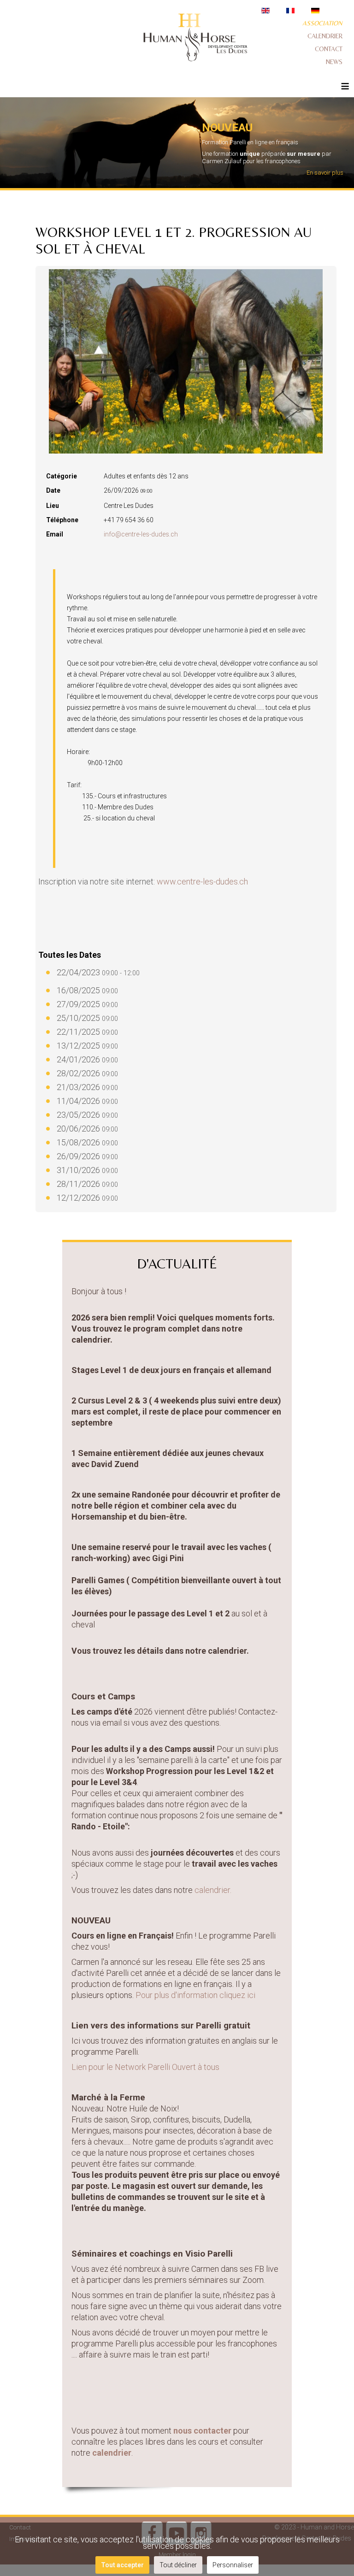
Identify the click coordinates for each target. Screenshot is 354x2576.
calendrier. (214, 1890)
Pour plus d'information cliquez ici (196, 1995)
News (334, 62)
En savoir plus (325, 173)
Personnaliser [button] (233, 2565)
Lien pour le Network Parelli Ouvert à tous (145, 2067)
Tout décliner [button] (178, 2565)
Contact (329, 49)
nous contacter (202, 2431)
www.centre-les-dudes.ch (202, 881)
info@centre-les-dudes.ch (141, 534)
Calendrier (325, 36)
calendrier (112, 2453)
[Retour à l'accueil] (195, 39)
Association (322, 23)
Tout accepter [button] (122, 2565)
